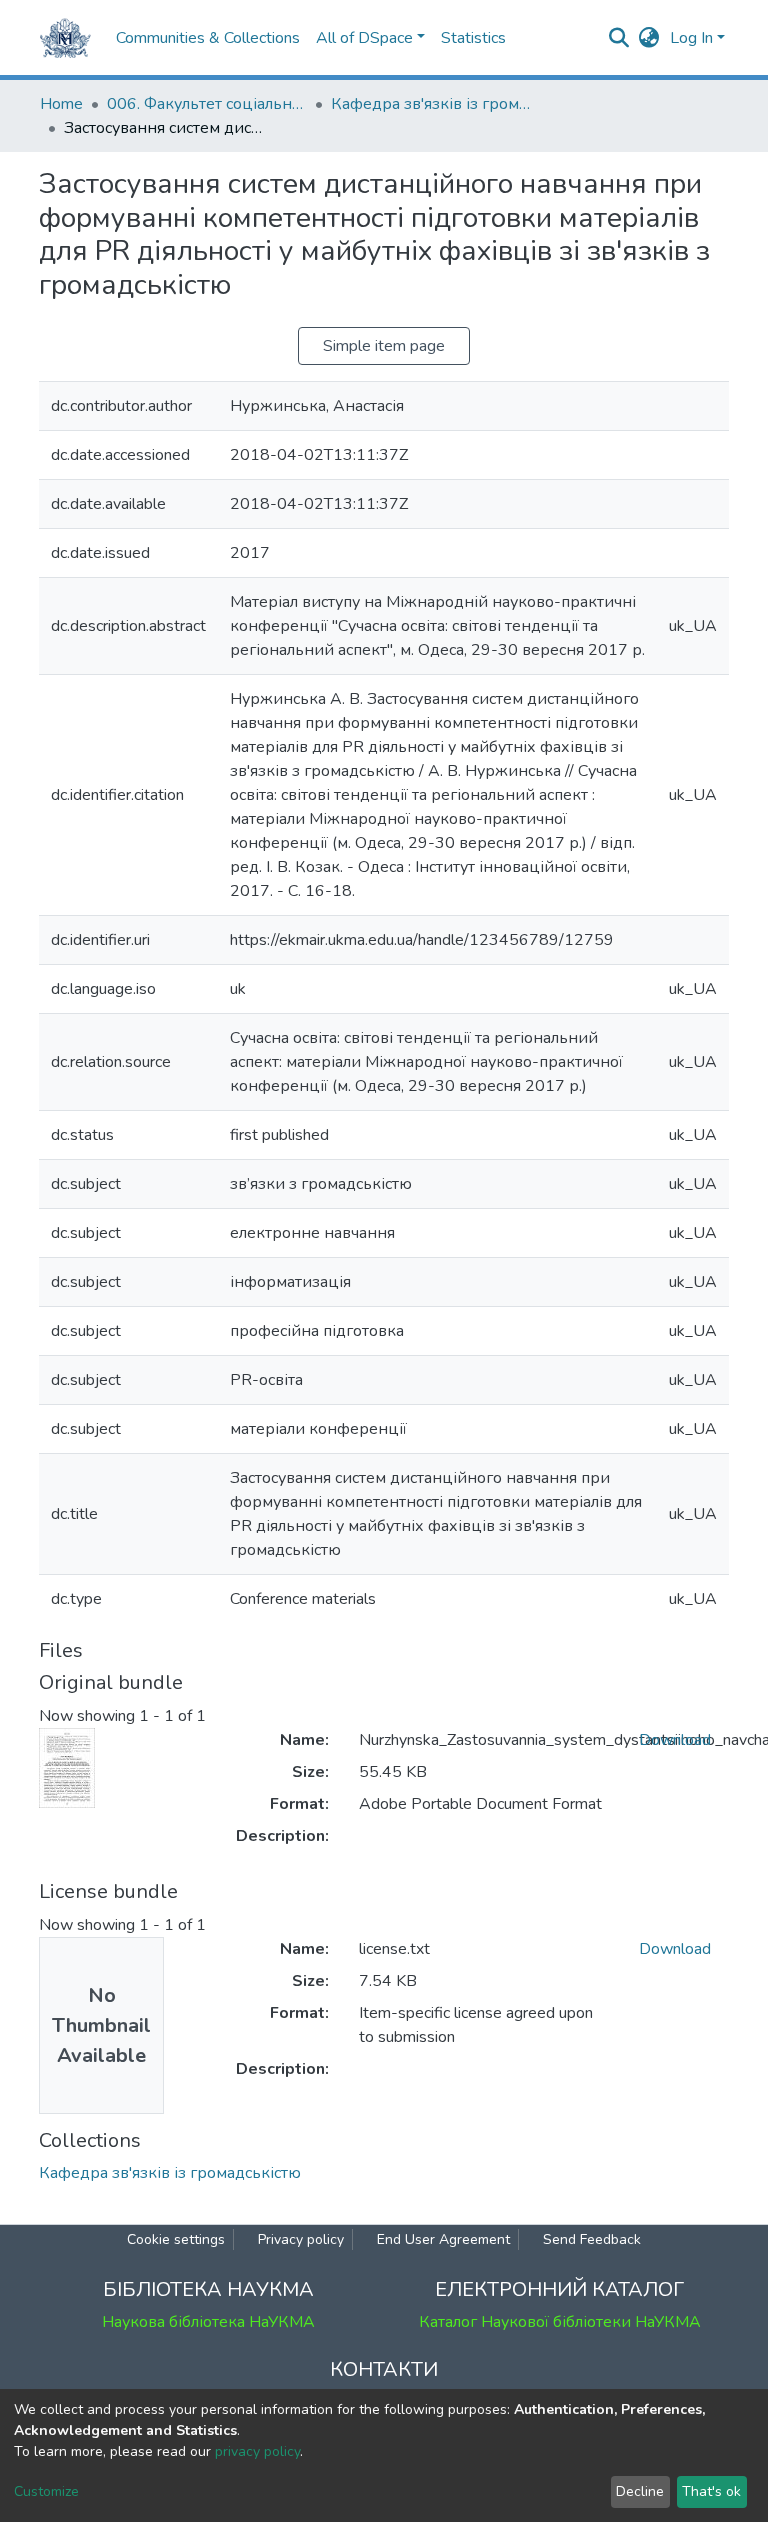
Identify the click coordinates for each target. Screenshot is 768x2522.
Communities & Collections (208, 38)
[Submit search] (619, 38)
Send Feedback (592, 2239)
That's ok (711, 2491)
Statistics (473, 38)
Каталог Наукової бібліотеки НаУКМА (560, 2322)
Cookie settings (176, 2239)
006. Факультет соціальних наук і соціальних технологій (207, 104)
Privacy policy (301, 2239)
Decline (640, 2491)
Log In (691, 38)
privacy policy (257, 2451)
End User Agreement (443, 2239)
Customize (46, 2491)
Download (675, 1740)
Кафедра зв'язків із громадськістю (431, 104)
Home (61, 104)
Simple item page (384, 346)
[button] (649, 38)
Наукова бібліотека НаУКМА (208, 2322)
